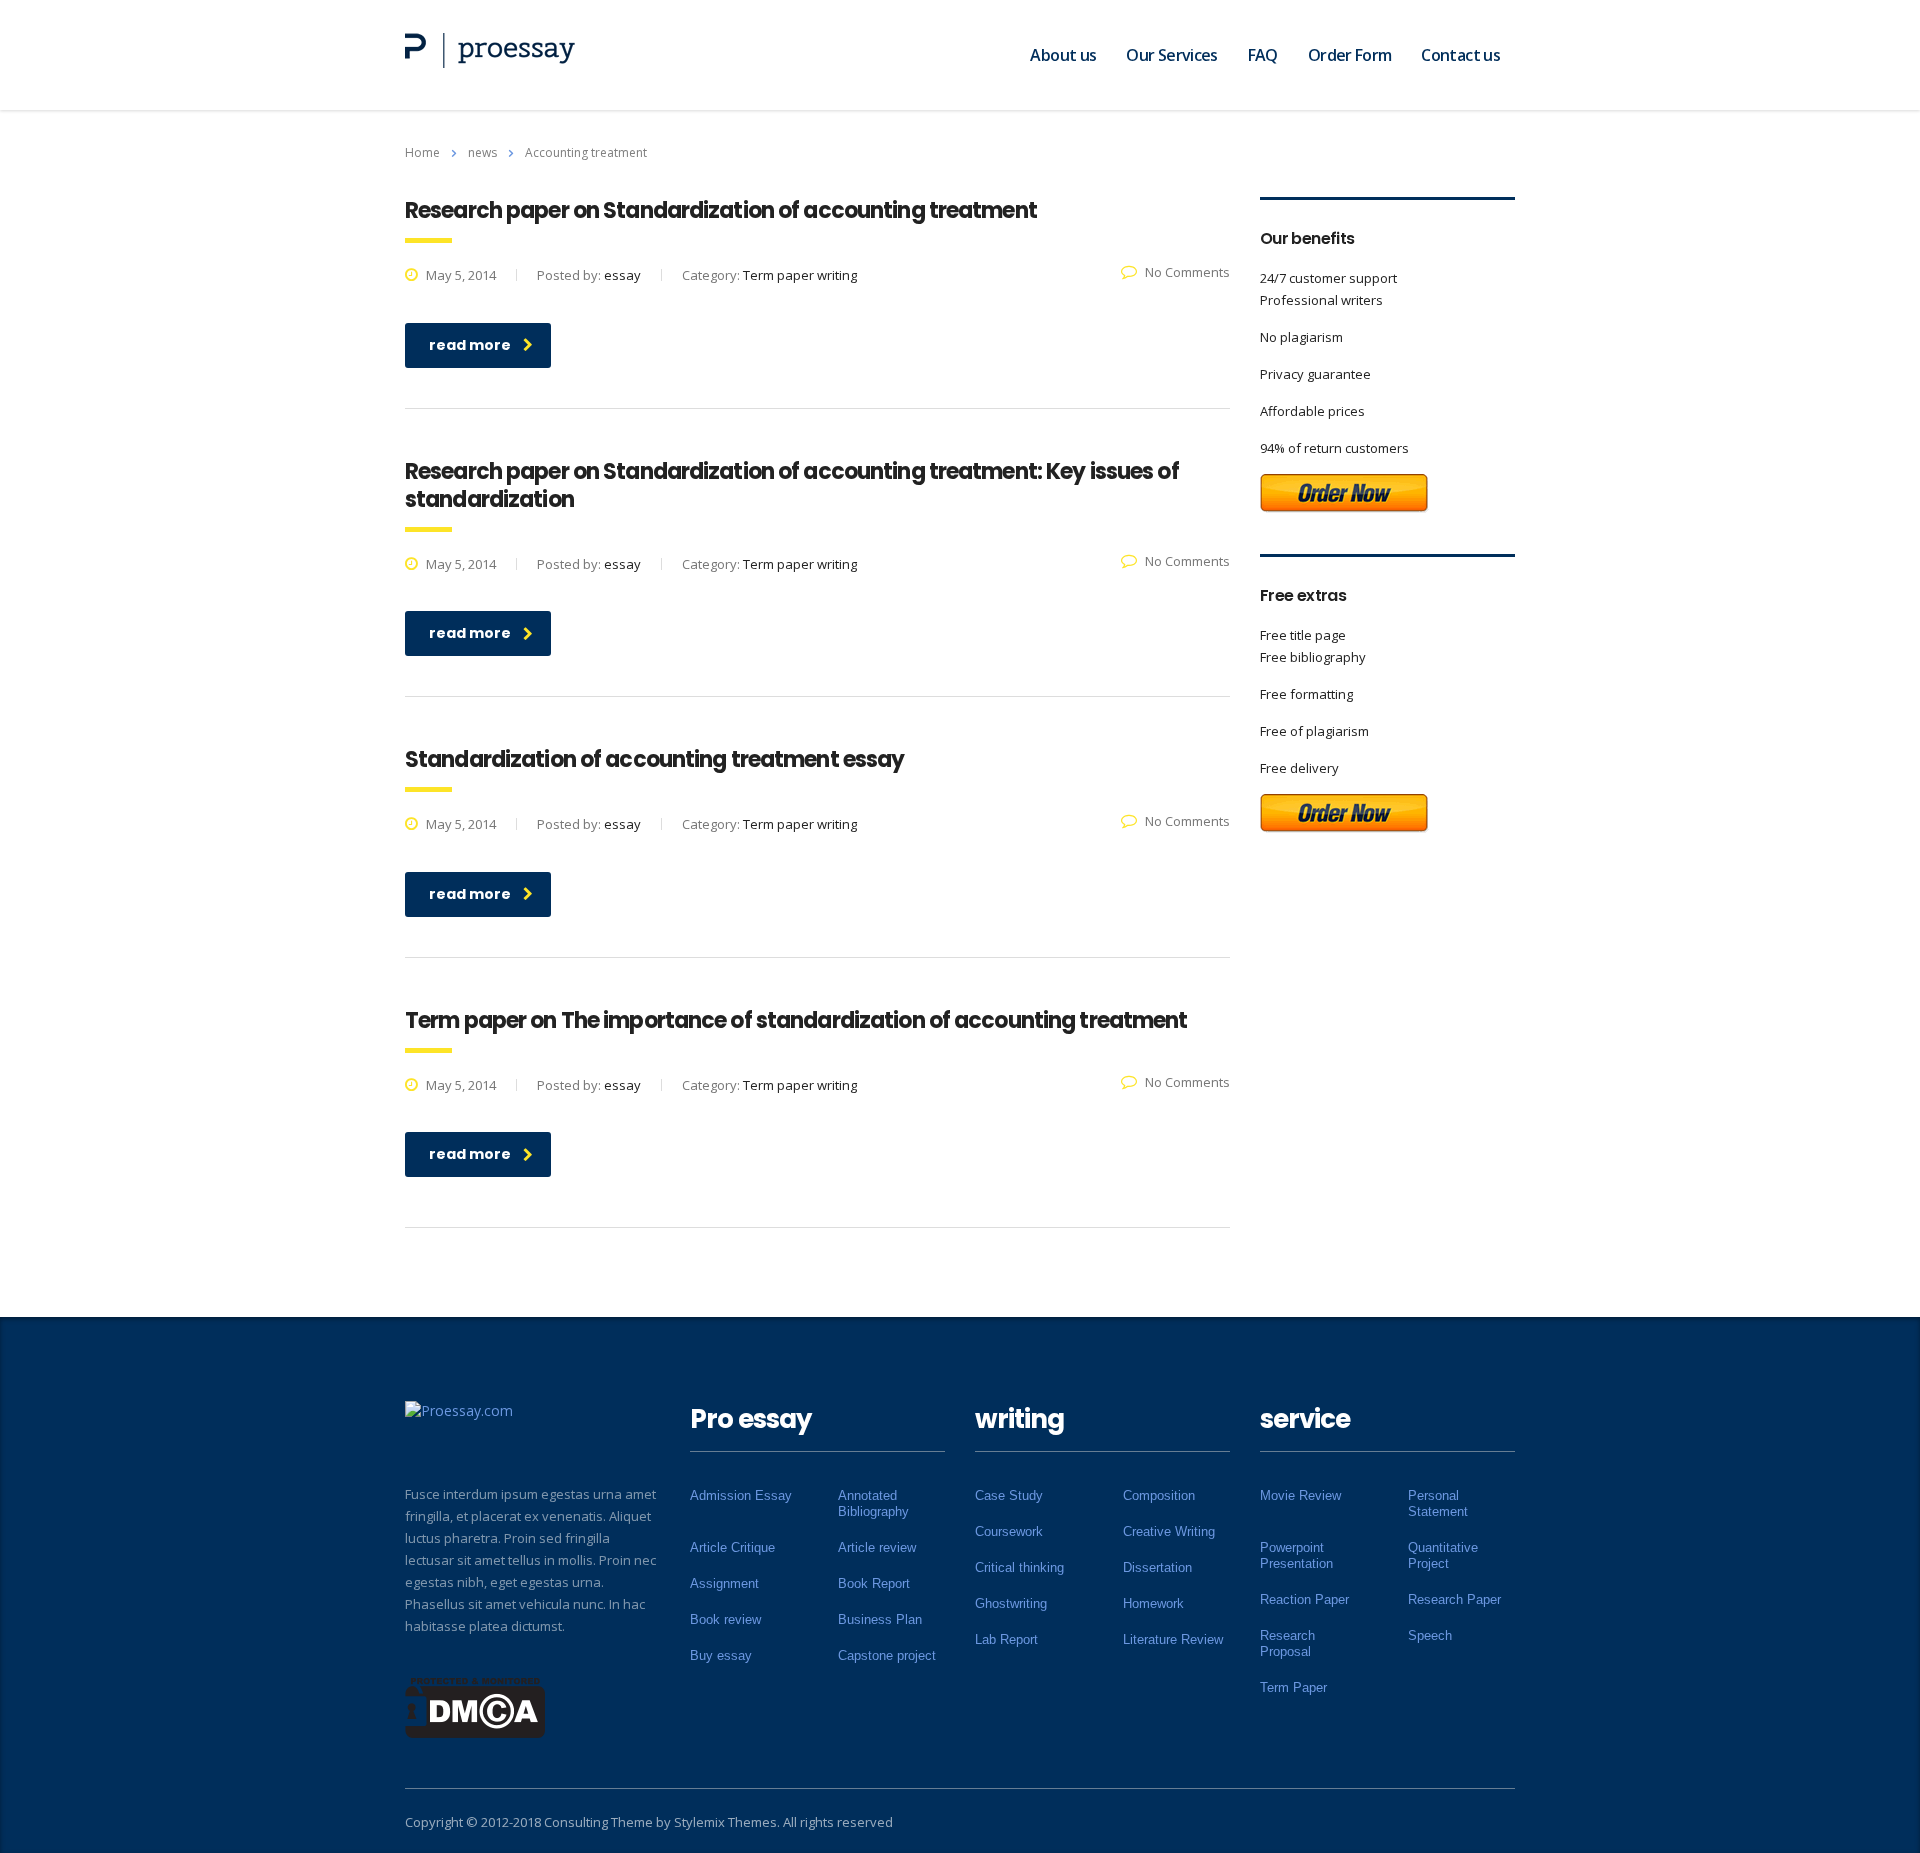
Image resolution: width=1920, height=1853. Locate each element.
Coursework (1009, 1531)
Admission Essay (741, 1495)
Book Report (874, 1583)
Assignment (724, 1583)
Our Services (1171, 55)
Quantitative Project (1443, 1555)
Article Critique (732, 1547)
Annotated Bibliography (873, 1503)
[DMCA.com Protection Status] (475, 1706)
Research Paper (1454, 1599)
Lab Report (1006, 1639)
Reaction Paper (1304, 1599)
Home (422, 152)
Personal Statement (1438, 1503)
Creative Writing (1169, 1531)
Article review (877, 1547)
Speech (1430, 1635)
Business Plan (880, 1619)
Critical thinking (1019, 1567)
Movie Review (1300, 1495)
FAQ (1263, 55)
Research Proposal (1287, 1643)
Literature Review (1173, 1639)
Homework (1153, 1603)
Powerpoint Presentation (1296, 1555)
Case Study (1009, 1495)
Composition (1159, 1495)
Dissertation (1157, 1567)
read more (470, 345)
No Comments (1187, 272)
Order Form (1350, 55)
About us (1063, 55)
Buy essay (721, 1655)
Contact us (1460, 55)
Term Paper (1293, 1687)
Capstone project (887, 1655)
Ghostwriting (1011, 1603)
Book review (725, 1619)
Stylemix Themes (725, 1822)
